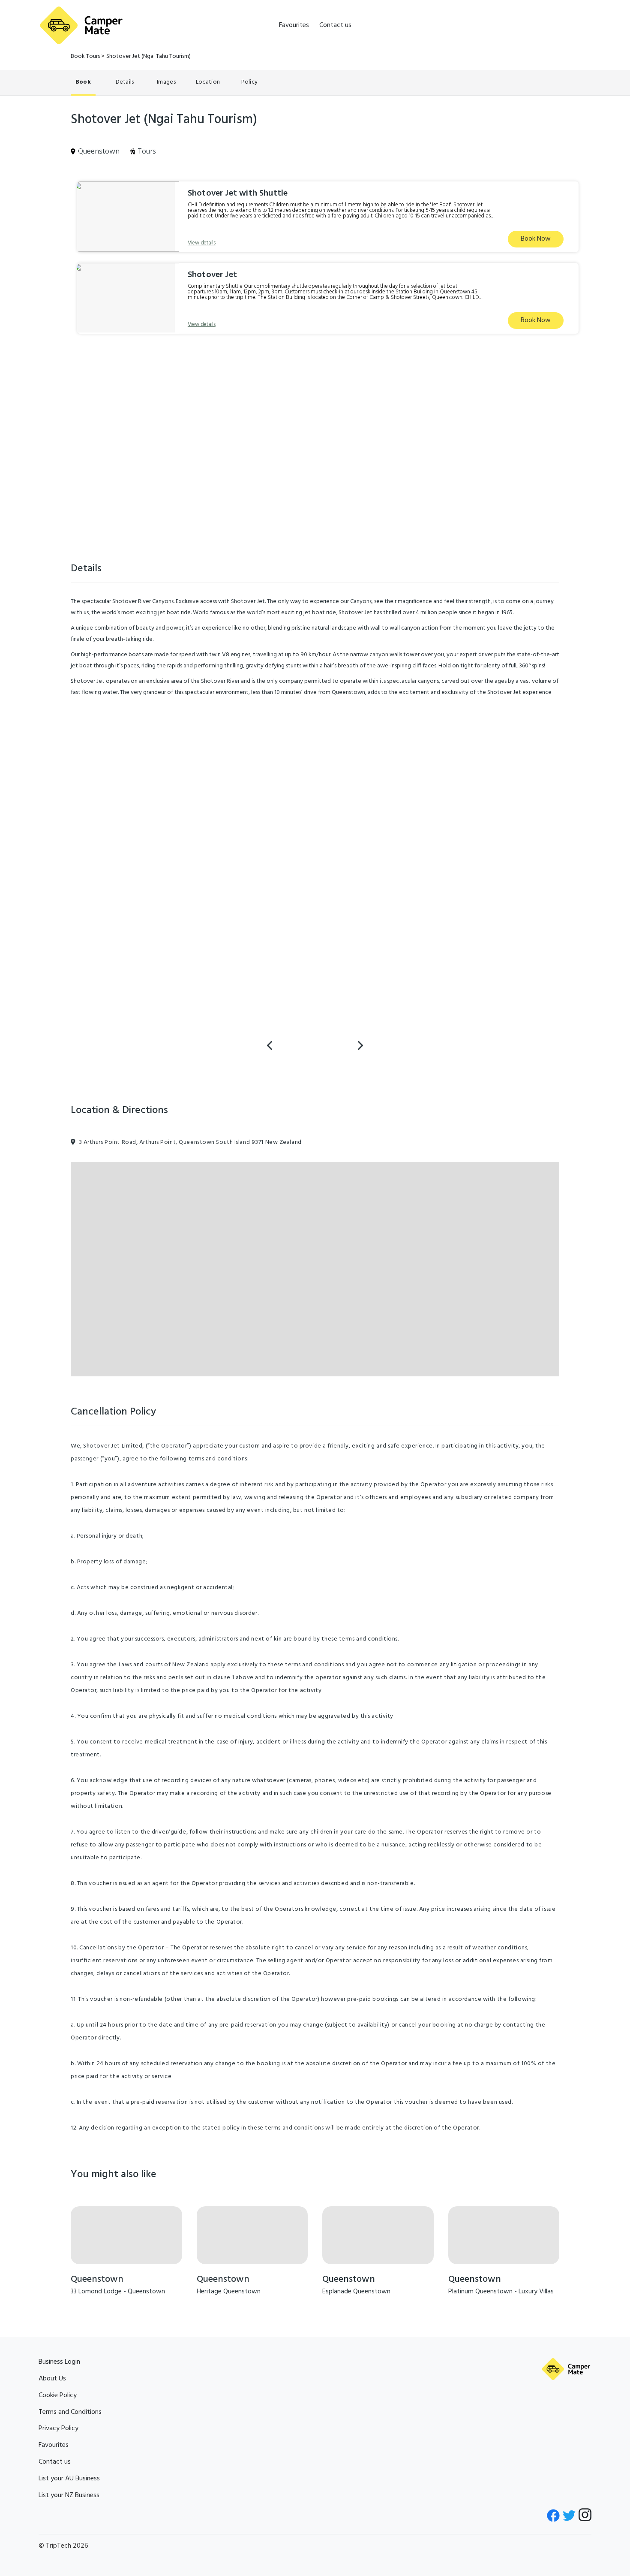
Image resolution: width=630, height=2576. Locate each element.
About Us (52, 2379)
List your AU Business (69, 2479)
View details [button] (202, 243)
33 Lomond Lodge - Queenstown (118, 2292)
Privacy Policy (58, 2428)
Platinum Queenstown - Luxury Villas (501, 2292)
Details (125, 82)
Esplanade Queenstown (356, 2292)
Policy (250, 82)
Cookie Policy (58, 2395)
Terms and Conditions (70, 2412)
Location (208, 82)
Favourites (294, 25)
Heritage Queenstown (229, 2292)
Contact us (335, 25)
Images (166, 82)
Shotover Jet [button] (212, 275)
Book (83, 82)
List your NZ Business (69, 2495)
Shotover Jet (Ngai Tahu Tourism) (148, 56)
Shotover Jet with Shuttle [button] (238, 193)
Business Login (59, 2362)
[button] (126, 217)
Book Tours (85, 56)
